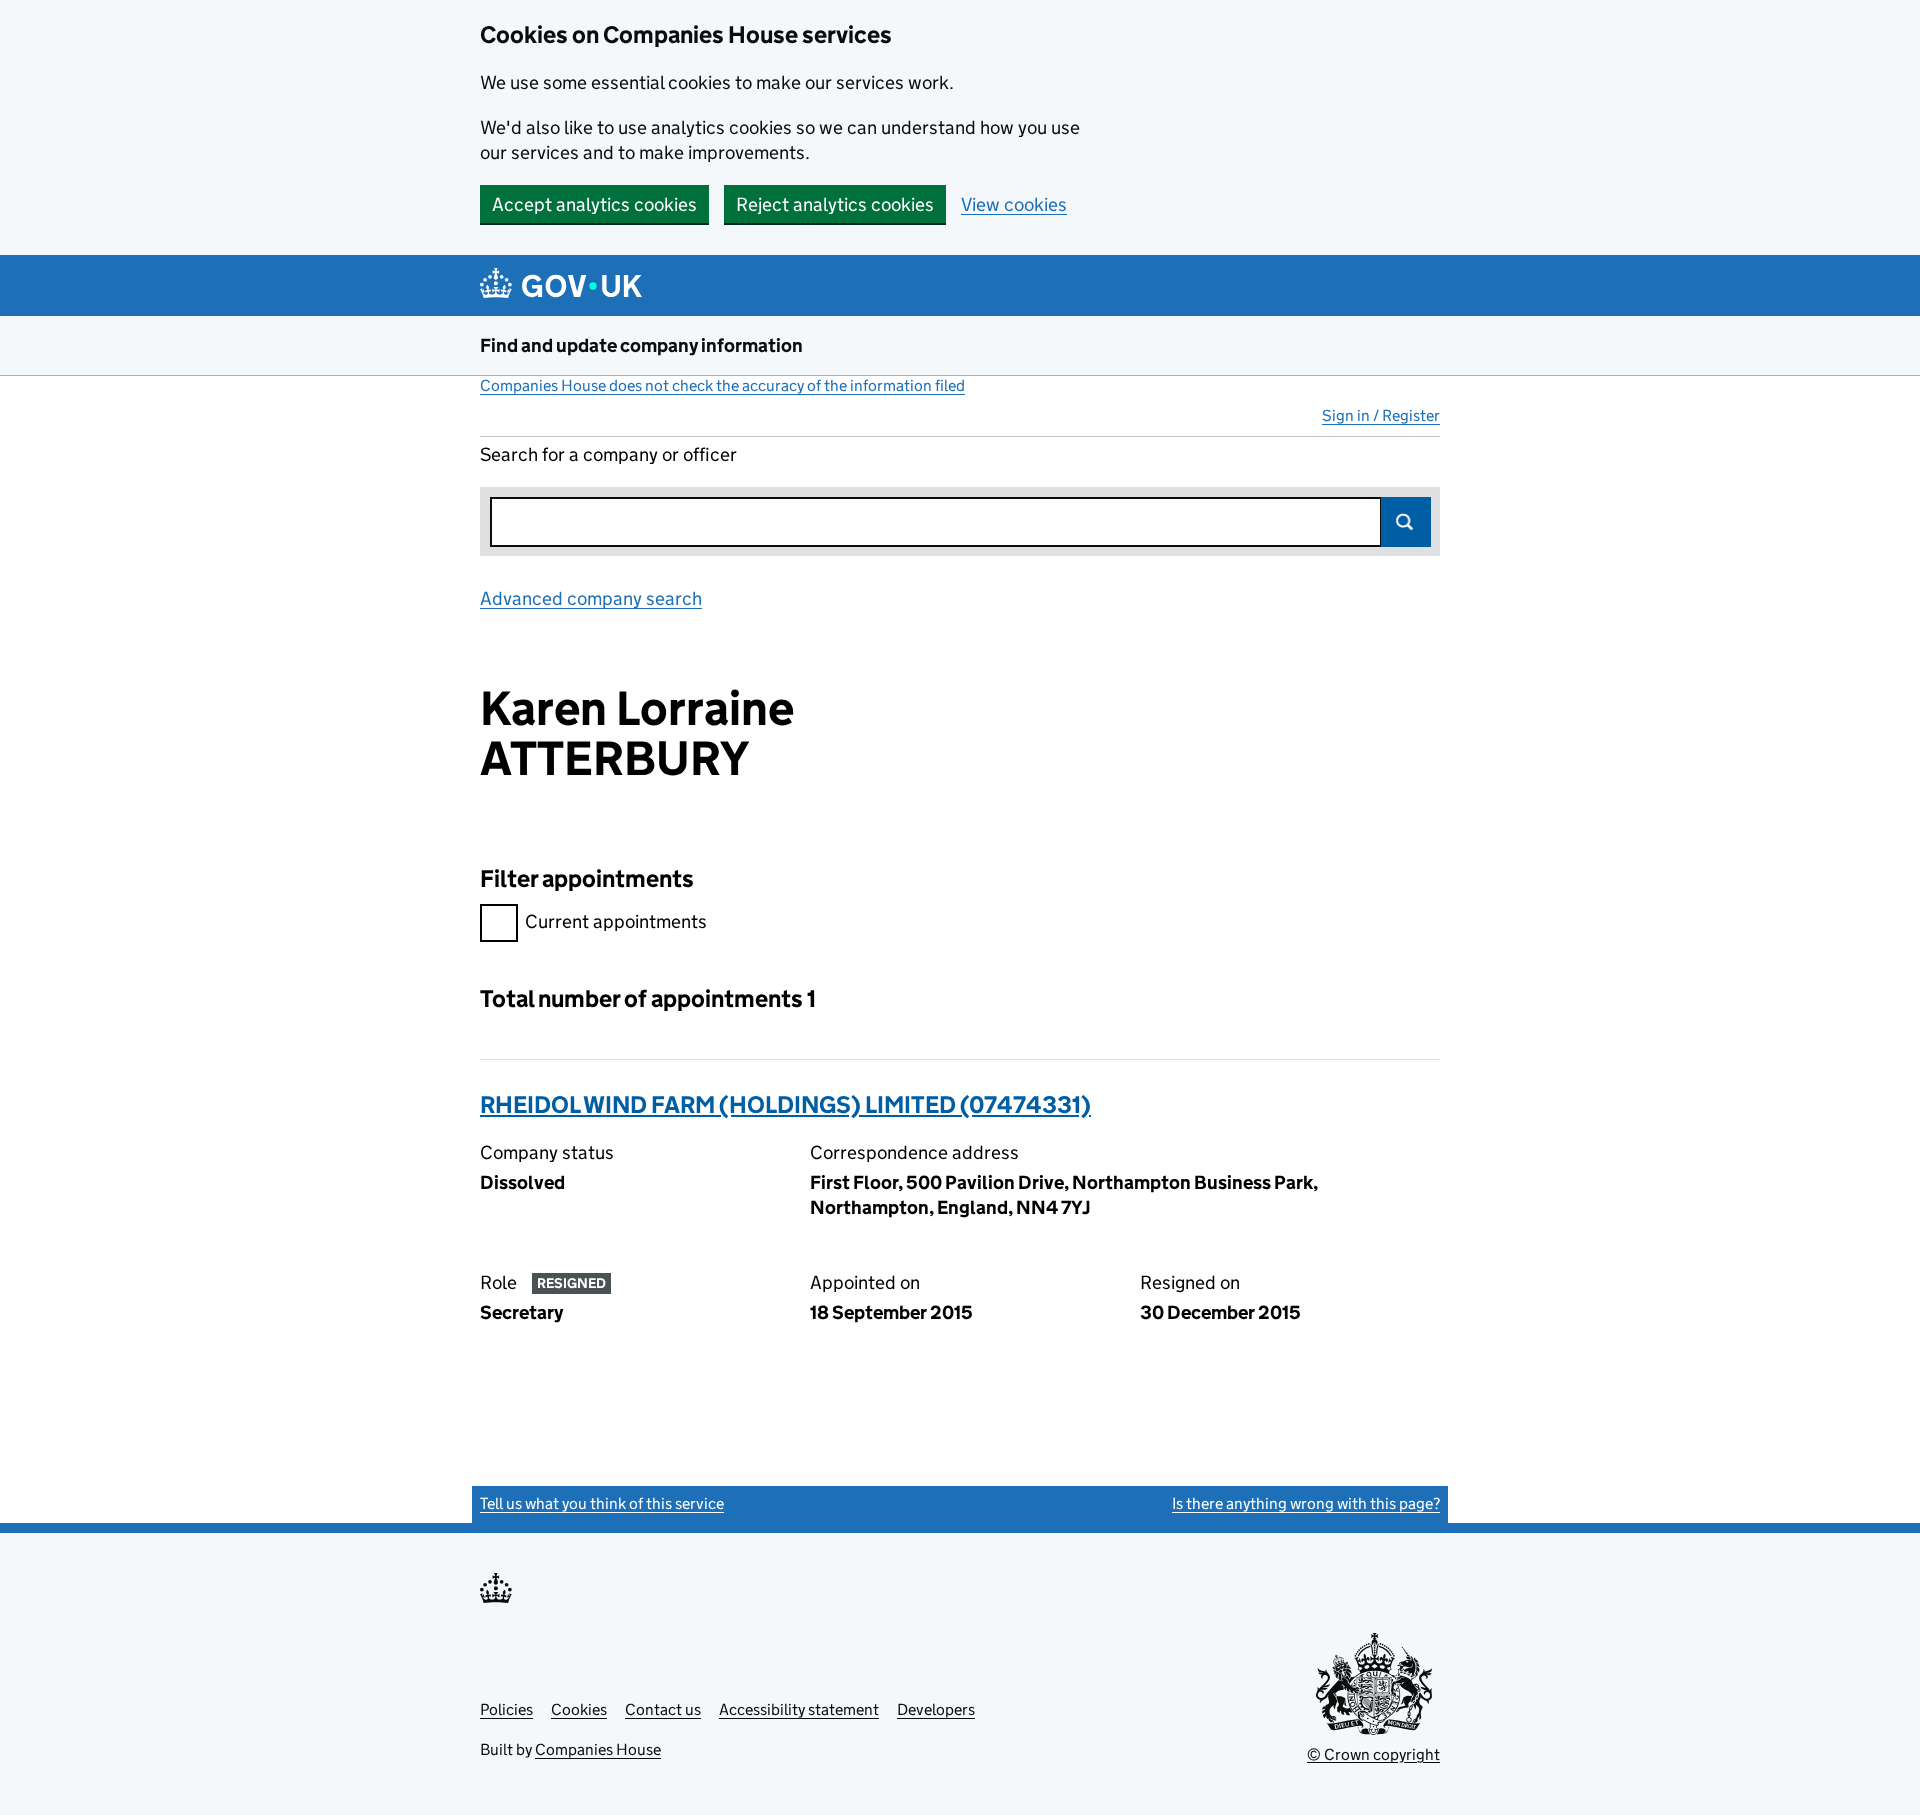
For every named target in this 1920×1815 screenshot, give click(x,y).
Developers (936, 1709)
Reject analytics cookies (835, 204)
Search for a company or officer (608, 454)
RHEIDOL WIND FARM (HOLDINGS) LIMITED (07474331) (785, 1104)
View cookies (1014, 204)
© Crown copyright (1373, 1754)
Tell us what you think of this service (602, 1503)
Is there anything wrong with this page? (1306, 1503)
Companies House (598, 1749)
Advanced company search (591, 598)
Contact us (663, 1709)
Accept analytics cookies (594, 204)
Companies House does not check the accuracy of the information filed (722, 385)
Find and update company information (641, 345)
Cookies (579, 1709)
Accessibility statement (799, 1709)
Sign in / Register (1381, 415)
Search (1406, 522)
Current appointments (616, 921)
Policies (506, 1709)
